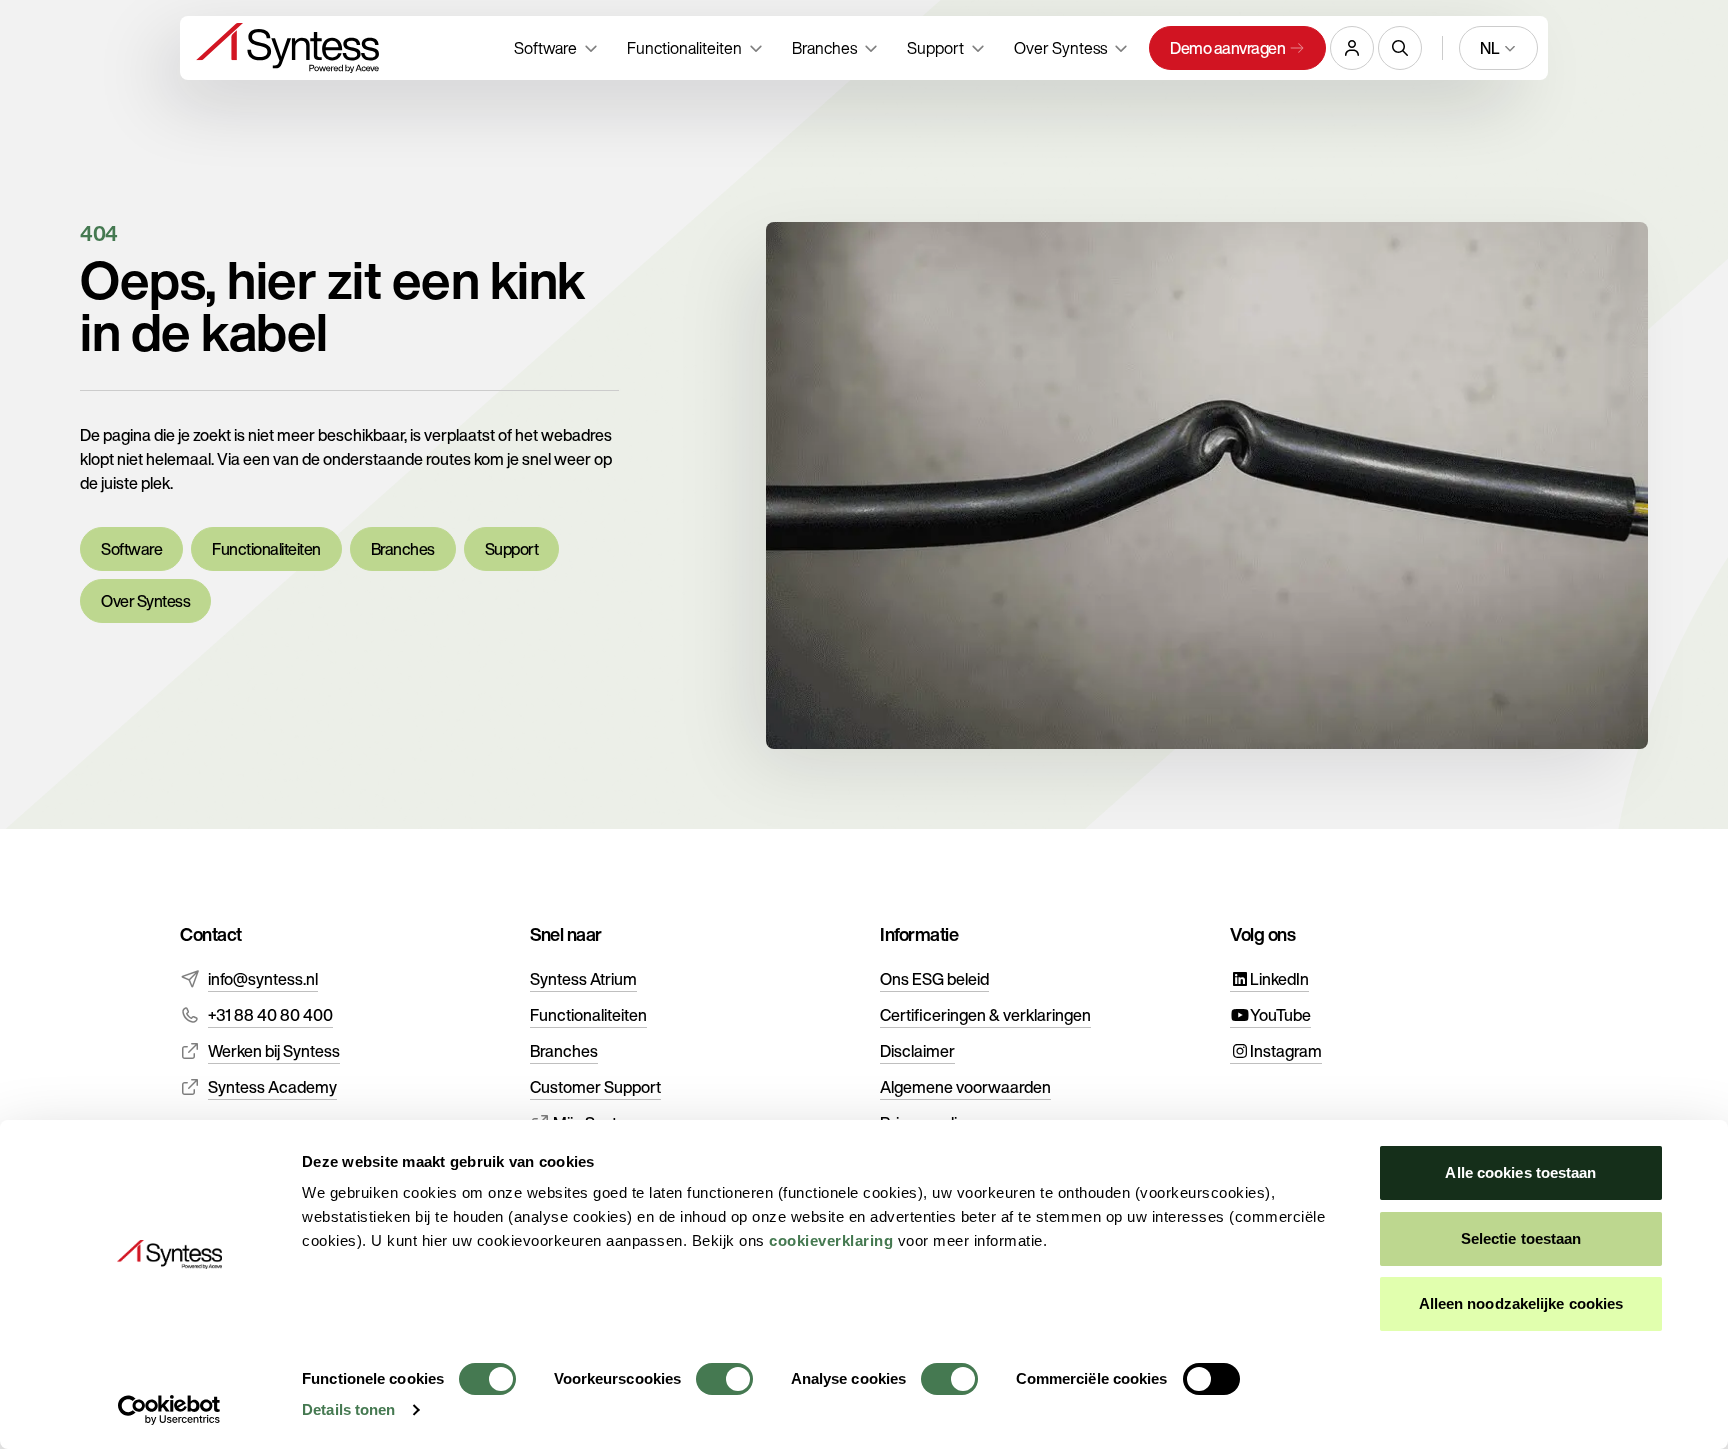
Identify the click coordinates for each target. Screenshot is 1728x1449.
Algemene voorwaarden (965, 1087)
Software (131, 549)
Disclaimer (917, 1051)
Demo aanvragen (1227, 48)
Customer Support (595, 1087)
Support (512, 549)
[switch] (724, 1379)
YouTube (1280, 1015)
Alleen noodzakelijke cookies (1521, 1303)
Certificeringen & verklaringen (985, 1015)
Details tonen (348, 1409)
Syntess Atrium (583, 979)
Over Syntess (145, 601)
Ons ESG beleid (934, 979)
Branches (403, 549)
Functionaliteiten (266, 549)
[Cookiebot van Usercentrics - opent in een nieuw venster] (169, 1410)
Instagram (1286, 1051)
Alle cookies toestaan (1520, 1172)
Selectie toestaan (1521, 1238)
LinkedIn (1279, 979)
